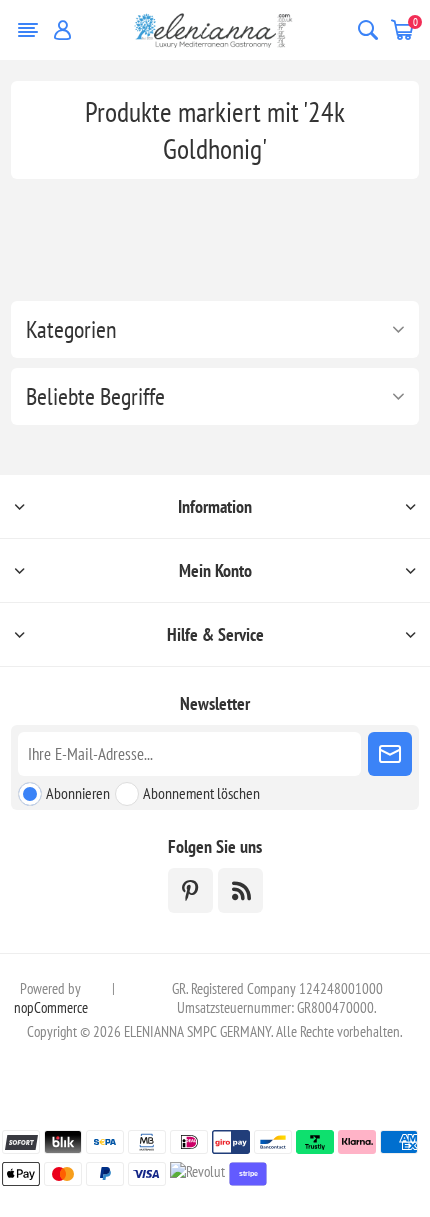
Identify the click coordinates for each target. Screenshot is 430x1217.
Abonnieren (78, 793)
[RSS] (240, 890)
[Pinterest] (190, 890)
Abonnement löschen (201, 793)
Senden (390, 754)
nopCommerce (51, 1007)
